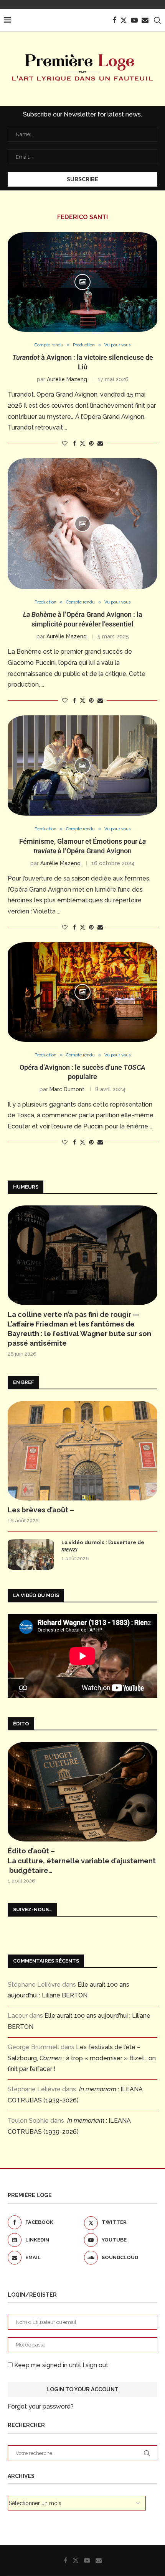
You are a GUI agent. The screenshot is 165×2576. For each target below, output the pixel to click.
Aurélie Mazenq (67, 379)
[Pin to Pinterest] (91, 443)
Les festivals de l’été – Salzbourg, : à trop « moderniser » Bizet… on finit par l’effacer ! (82, 2058)
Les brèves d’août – (41, 1510)
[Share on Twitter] (82, 443)
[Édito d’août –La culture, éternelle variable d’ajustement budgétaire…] (82, 1792)
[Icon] (82, 282)
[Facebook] (114, 20)
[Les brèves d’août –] (82, 1451)
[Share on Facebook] (74, 443)
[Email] (145, 20)
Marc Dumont (67, 1089)
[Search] (157, 20)
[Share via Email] (100, 443)
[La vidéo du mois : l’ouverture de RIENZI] (31, 1554)
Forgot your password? (41, 2406)
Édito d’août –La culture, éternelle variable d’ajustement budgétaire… (82, 1860)
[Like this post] (65, 443)
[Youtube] (134, 20)
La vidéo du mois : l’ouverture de (103, 1546)
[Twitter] (124, 20)
